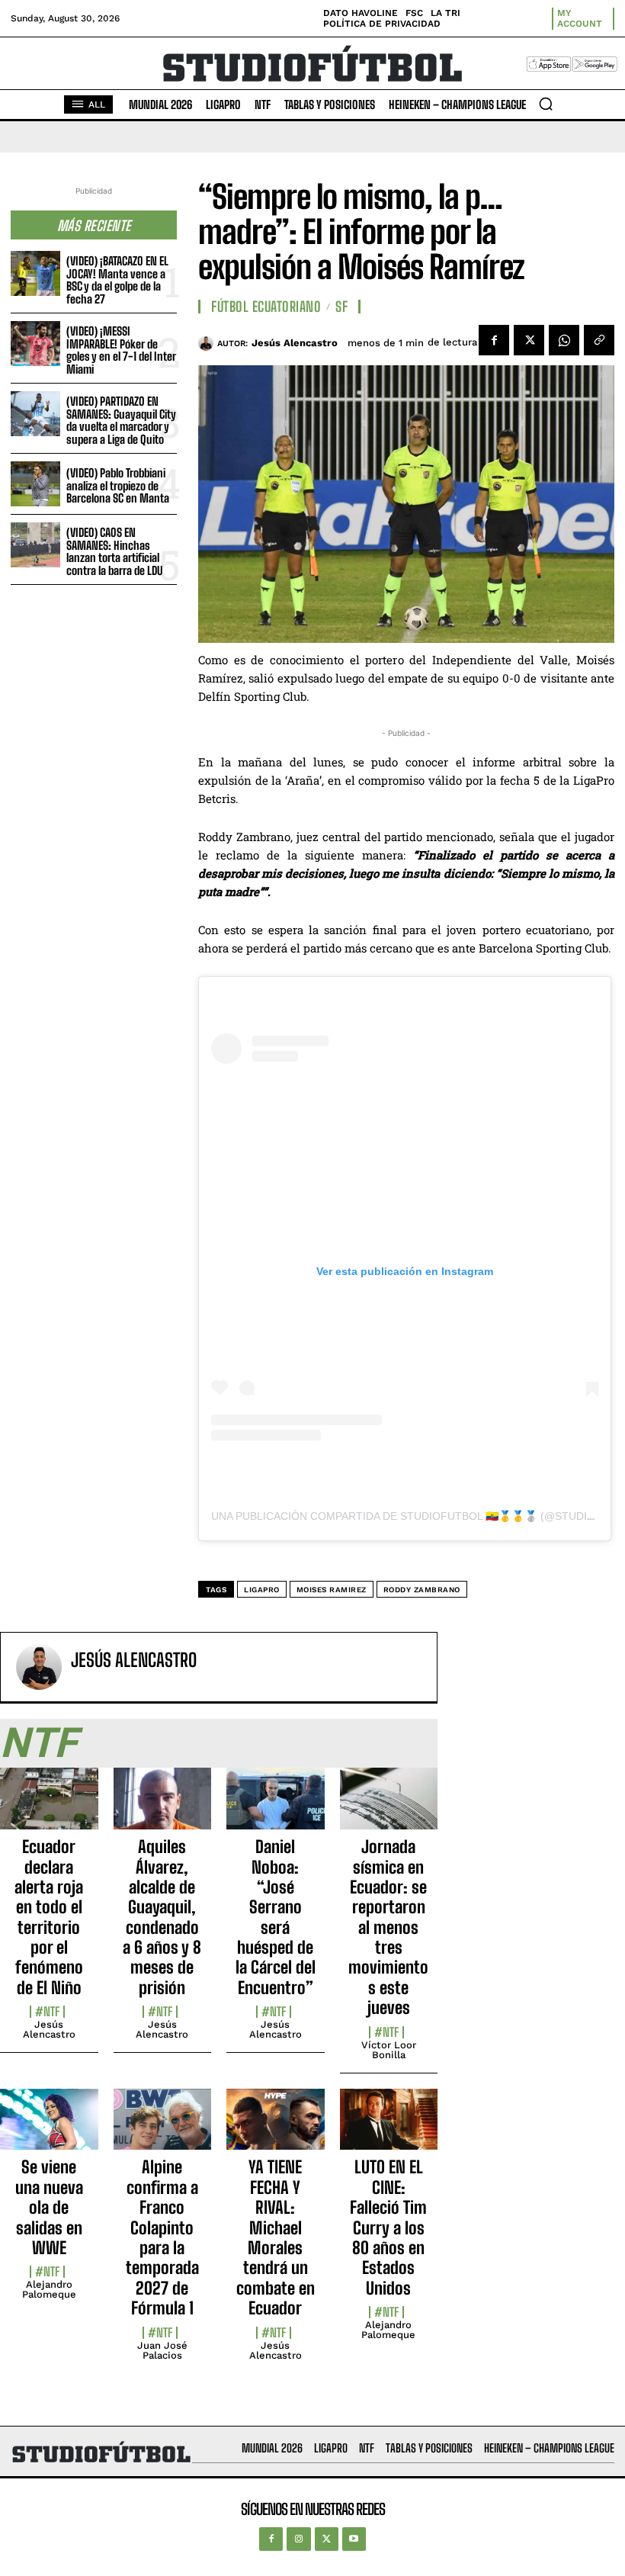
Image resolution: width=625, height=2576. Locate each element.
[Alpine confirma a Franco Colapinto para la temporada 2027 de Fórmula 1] (163, 2128)
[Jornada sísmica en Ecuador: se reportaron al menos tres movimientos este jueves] (389, 1807)
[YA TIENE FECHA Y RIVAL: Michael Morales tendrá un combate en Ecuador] (276, 2128)
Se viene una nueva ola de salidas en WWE (49, 2207)
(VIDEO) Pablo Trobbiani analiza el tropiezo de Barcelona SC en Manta (118, 485)
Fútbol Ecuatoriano (266, 307)
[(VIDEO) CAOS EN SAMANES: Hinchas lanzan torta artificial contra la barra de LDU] (35, 545)
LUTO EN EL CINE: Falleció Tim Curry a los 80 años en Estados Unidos (388, 2227)
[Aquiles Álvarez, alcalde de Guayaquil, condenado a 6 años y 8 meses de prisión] (163, 1807)
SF (341, 307)
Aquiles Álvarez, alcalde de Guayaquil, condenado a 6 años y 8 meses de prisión (162, 1917)
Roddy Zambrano (422, 1590)
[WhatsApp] (564, 340)
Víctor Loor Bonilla (389, 2050)
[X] (529, 340)
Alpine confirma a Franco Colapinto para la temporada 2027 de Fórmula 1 (162, 2237)
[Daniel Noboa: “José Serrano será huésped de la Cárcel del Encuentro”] (276, 1807)
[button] (546, 104)
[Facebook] (494, 340)
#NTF (47, 2012)
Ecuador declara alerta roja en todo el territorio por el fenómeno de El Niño (49, 1917)
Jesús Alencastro (295, 343)
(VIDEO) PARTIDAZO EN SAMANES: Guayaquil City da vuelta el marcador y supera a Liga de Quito (121, 420)
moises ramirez (332, 1590)
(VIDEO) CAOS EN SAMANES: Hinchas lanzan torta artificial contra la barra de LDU (114, 551)
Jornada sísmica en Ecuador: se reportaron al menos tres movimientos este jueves (388, 1927)
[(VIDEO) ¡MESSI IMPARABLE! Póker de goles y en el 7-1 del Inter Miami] (35, 344)
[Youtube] (354, 2539)
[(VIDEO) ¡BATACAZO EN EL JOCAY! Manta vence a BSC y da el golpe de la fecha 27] (35, 273)
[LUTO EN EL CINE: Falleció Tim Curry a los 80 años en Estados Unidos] (389, 2128)
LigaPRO (262, 1590)
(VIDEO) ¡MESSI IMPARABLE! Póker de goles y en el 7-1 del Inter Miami (121, 350)
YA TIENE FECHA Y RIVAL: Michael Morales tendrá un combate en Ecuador (276, 2237)
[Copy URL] (599, 340)
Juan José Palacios (162, 2350)
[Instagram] (298, 2539)
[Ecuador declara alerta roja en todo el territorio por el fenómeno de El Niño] (49, 1807)
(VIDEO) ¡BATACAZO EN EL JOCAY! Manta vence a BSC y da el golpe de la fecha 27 (117, 280)
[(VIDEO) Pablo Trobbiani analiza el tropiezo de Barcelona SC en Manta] (35, 484)
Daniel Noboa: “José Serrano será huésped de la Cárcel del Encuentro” (276, 1917)
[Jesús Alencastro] (208, 343)
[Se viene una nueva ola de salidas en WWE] (49, 2128)
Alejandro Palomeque (49, 2289)
